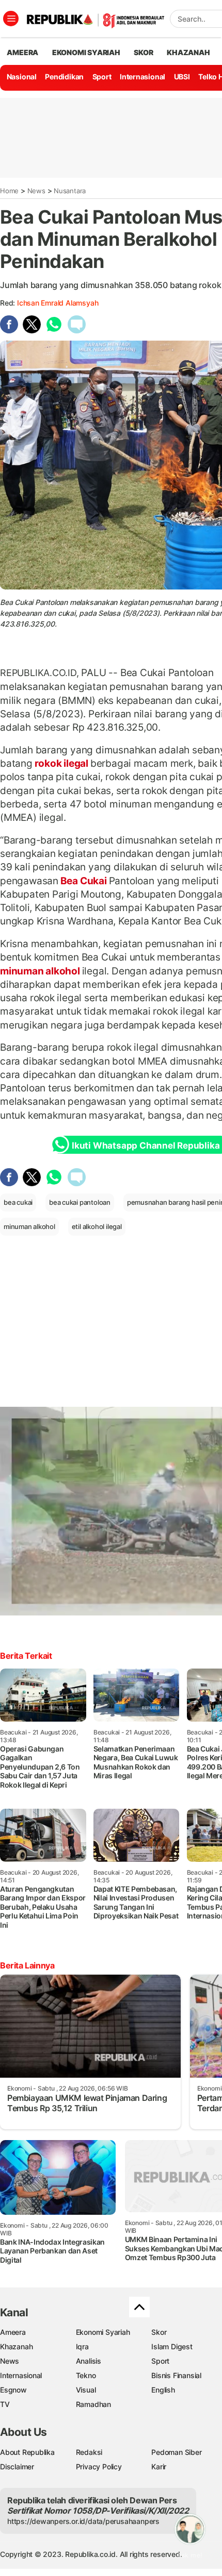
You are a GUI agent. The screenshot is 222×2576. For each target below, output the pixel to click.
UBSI (182, 77)
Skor (159, 2332)
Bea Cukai (84, 881)
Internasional (142, 77)
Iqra (82, 2346)
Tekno (86, 2375)
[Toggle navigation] (11, 19)
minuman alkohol (41, 971)
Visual (86, 2390)
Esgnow (13, 2390)
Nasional (22, 77)
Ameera (13, 2332)
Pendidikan (64, 77)
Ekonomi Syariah (86, 52)
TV (5, 2404)
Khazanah (16, 2346)
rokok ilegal (61, 763)
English (163, 2390)
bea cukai (18, 1202)
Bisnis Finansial (176, 2375)
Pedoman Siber (176, 2452)
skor (143, 52)
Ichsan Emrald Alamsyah (58, 303)
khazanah (188, 52)
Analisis (89, 2361)
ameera (22, 52)
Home (9, 191)
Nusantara (70, 191)
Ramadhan (93, 2404)
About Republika (27, 2452)
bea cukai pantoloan (80, 1202)
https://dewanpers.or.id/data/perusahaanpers (83, 2521)
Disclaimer (17, 2466)
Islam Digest (172, 2346)
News (36, 191)
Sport (102, 77)
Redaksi (89, 2452)
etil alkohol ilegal (97, 1226)
